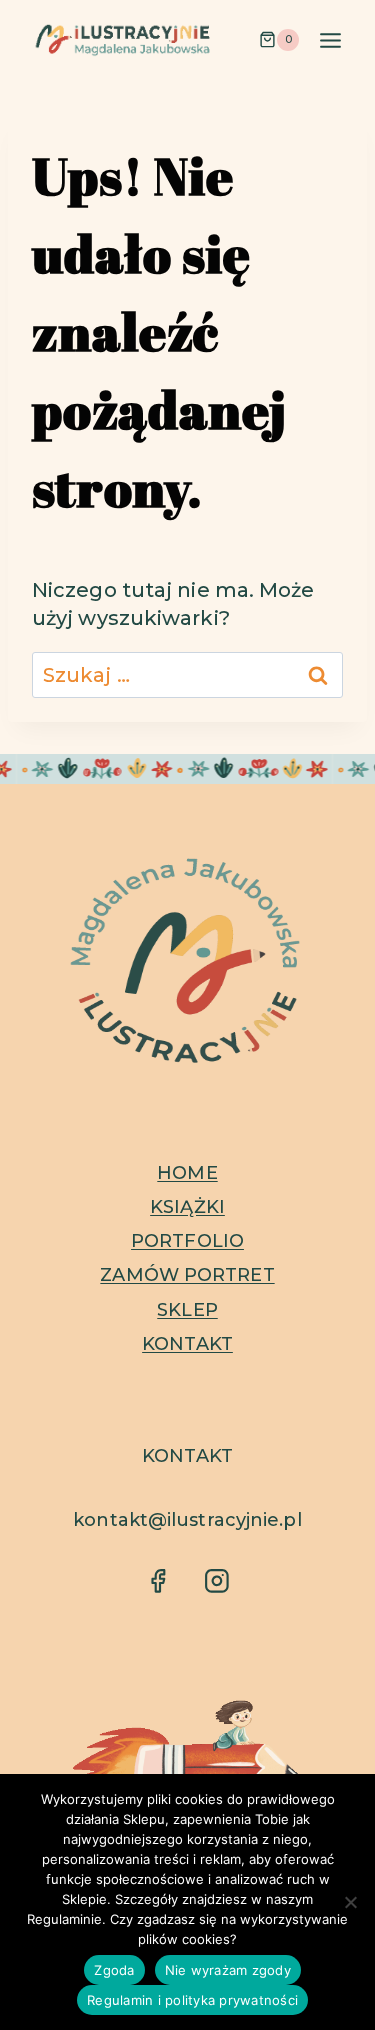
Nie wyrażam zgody (228, 1970)
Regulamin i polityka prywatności (192, 2000)
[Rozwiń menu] (330, 40)
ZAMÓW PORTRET (187, 1275)
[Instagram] (216, 1580)
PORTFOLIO (187, 1241)
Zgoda (114, 1970)
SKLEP (187, 1310)
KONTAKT (187, 1344)
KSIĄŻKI (187, 1207)
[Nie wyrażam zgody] (350, 1902)
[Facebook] (157, 1580)
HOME (187, 1173)
